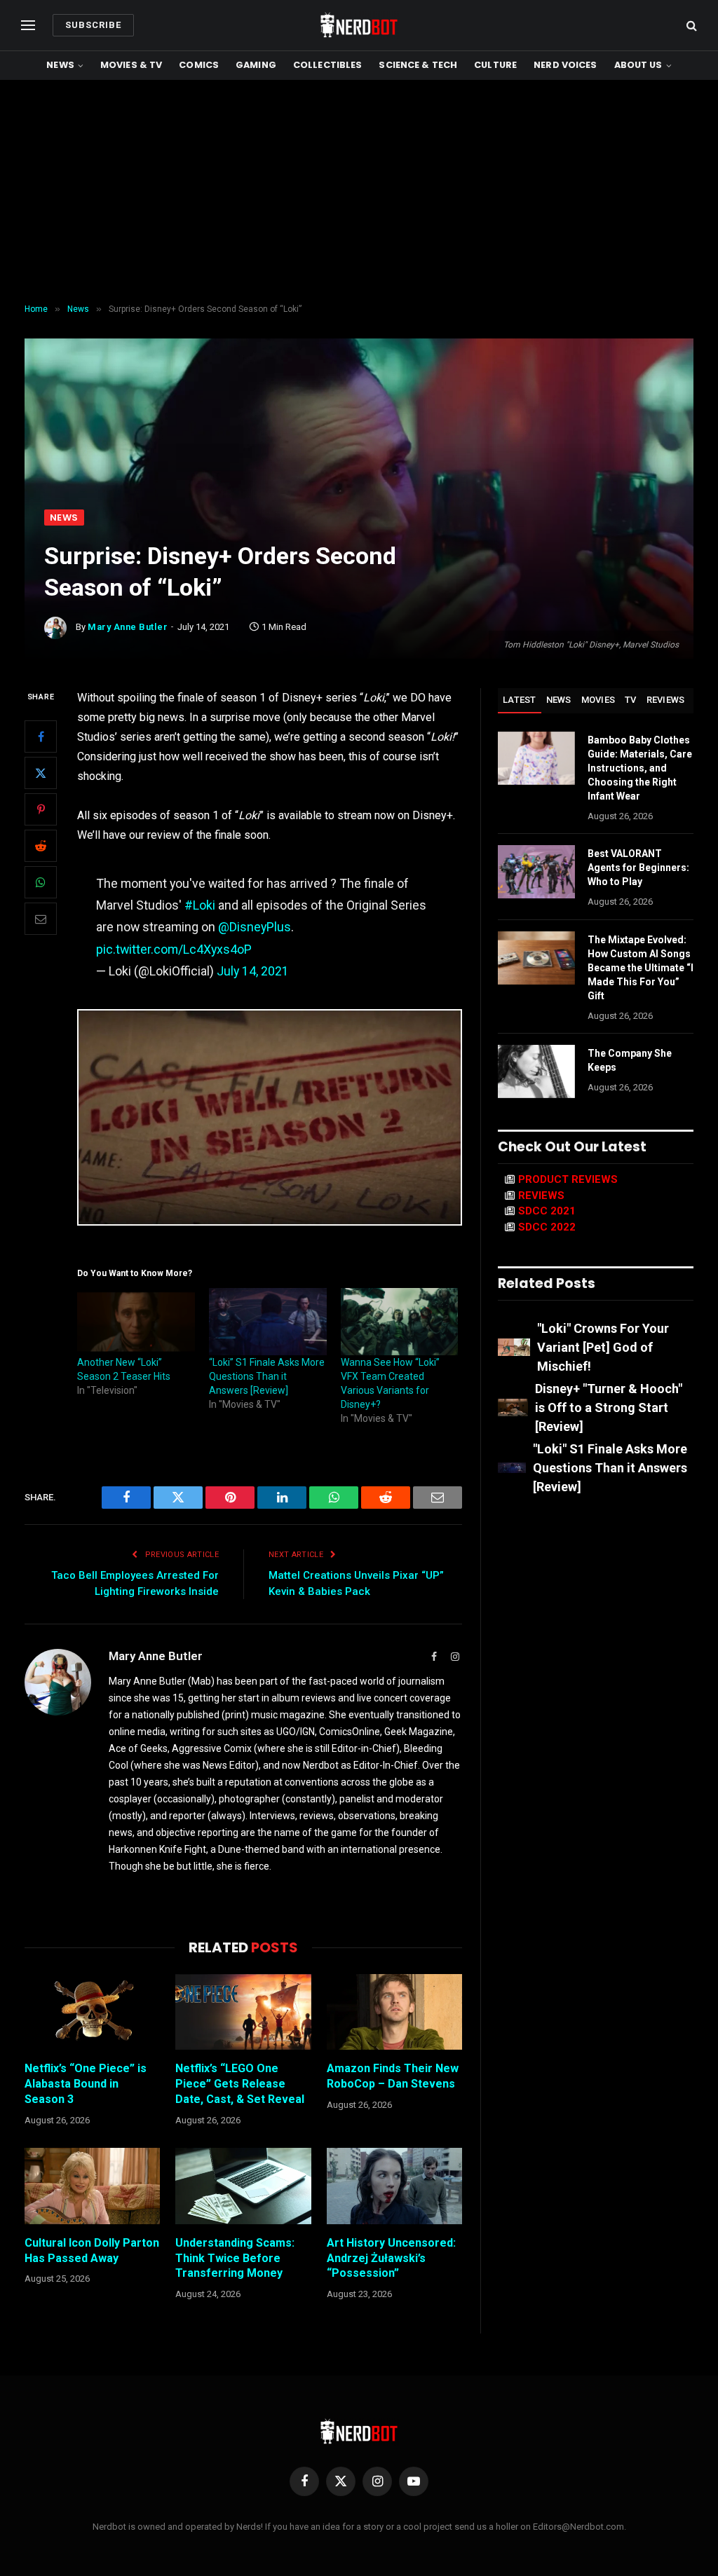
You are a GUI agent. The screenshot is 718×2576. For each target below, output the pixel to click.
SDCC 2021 (547, 1211)
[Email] (41, 919)
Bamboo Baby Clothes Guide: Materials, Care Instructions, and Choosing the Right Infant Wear (640, 768)
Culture (495, 65)
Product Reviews (568, 1179)
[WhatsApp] (41, 882)
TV (631, 700)
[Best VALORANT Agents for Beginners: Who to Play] (536, 872)
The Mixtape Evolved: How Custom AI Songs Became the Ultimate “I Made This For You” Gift (641, 968)
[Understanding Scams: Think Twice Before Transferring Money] (243, 2186)
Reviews (666, 700)
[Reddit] (41, 846)
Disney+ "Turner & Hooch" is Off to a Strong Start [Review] (609, 1407)
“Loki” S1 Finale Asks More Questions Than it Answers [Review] (267, 1376)
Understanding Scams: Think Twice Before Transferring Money (235, 2258)
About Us (638, 65)
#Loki (200, 905)
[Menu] (28, 26)
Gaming (256, 65)
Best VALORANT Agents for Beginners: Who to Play (638, 868)
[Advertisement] (359, 192)
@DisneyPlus (255, 927)
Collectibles (328, 65)
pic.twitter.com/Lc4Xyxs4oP (174, 949)
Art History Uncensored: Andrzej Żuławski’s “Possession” (391, 2258)
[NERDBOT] (359, 25)
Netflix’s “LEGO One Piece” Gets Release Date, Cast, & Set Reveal (240, 2084)
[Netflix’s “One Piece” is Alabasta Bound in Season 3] (92, 2012)
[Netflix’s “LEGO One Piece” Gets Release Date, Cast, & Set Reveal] (243, 2012)
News (60, 65)
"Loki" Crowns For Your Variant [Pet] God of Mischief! (603, 1347)
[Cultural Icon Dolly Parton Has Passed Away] (92, 2186)
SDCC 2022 (547, 1227)
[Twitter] (41, 773)
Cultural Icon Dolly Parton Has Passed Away (92, 2250)
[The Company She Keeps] (536, 1071)
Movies (598, 700)
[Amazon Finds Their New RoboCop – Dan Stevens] (394, 2012)
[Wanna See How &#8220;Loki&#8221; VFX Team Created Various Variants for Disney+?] (400, 1322)
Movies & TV (131, 65)
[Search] (690, 26)
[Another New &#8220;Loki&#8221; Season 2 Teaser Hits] (136, 1322)
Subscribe (93, 25)
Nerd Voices (565, 65)
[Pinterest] (41, 809)
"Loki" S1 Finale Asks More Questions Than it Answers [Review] (610, 1468)
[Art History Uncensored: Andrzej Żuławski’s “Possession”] (394, 2186)
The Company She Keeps (630, 1060)
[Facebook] (41, 737)
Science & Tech (418, 65)
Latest (520, 700)
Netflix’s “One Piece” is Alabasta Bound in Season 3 (86, 2084)
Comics (199, 65)
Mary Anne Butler (128, 627)
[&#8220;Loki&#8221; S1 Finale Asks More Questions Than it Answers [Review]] (268, 1322)
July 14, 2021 (253, 971)
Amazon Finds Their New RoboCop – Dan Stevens (393, 2076)
